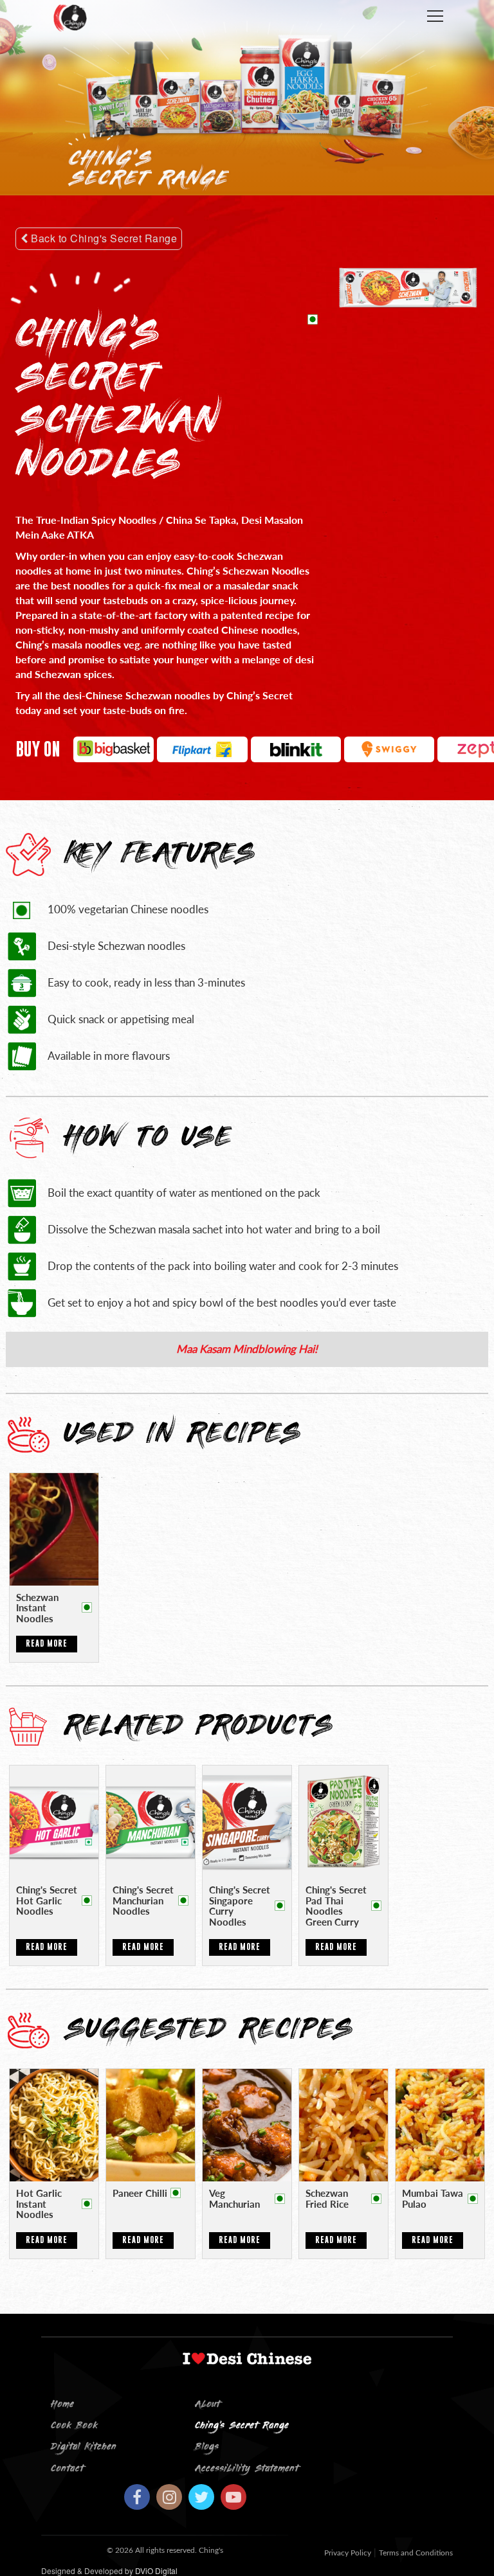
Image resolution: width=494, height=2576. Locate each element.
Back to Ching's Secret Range (103, 238)
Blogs (207, 2447)
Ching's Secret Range (242, 2426)
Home (62, 2405)
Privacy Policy (348, 2553)
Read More (47, 1643)
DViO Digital (156, 2571)
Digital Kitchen (84, 2447)
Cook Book (74, 2426)
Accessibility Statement (247, 2469)
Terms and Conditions (416, 2553)
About (207, 2405)
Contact (67, 2469)
